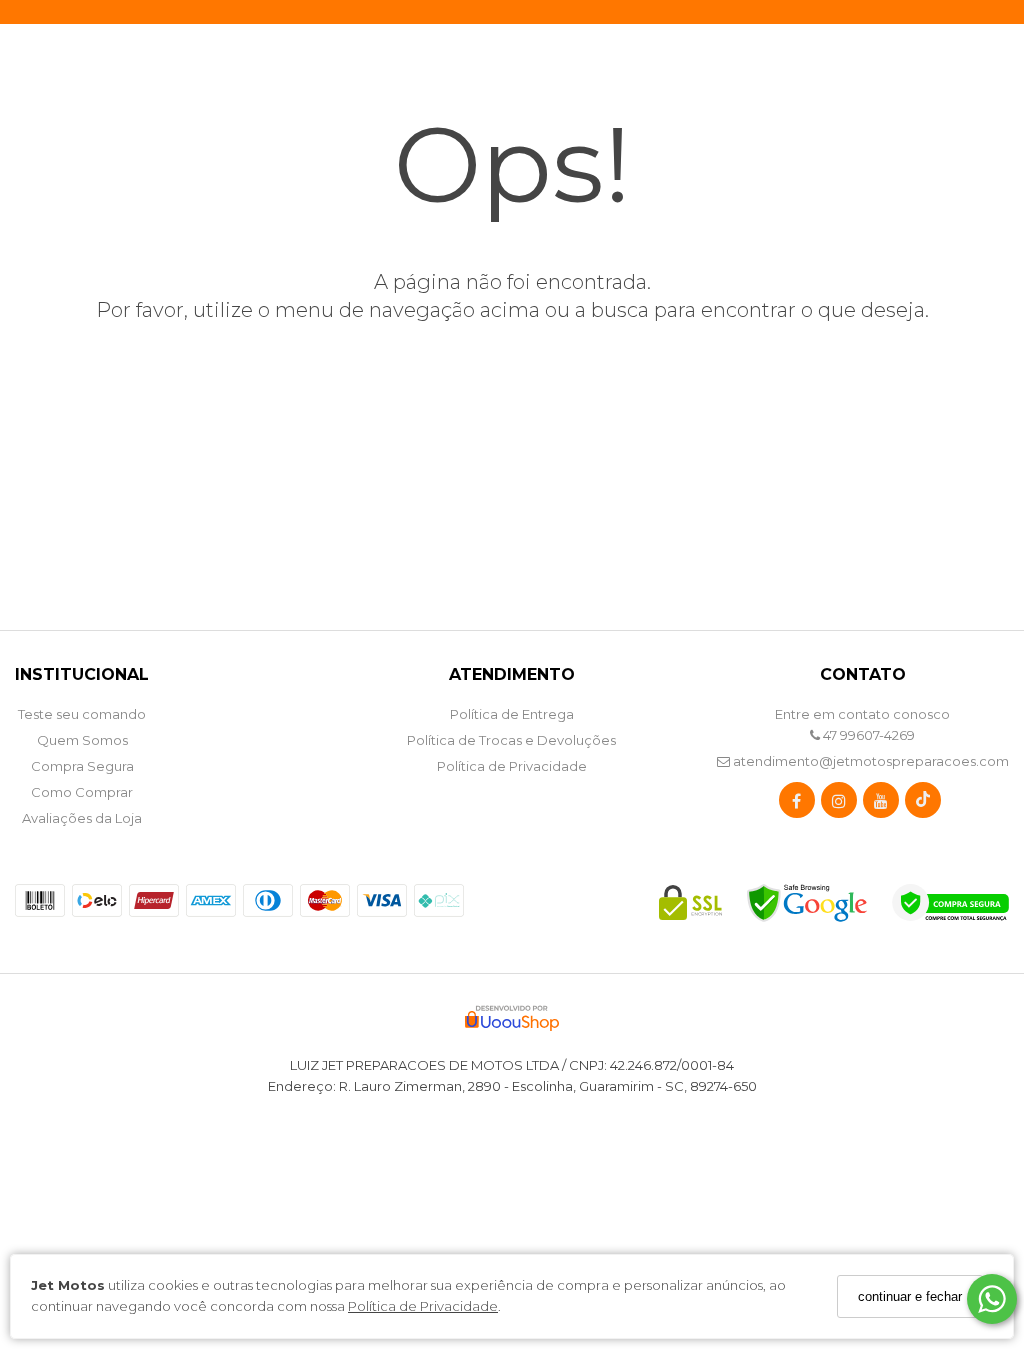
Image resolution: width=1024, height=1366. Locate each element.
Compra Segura (82, 766)
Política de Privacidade (423, 1306)
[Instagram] (839, 804)
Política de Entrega (512, 714)
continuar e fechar (910, 1296)
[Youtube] (881, 804)
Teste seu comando (82, 714)
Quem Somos (82, 740)
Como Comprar (82, 792)
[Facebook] (797, 804)
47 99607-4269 (867, 735)
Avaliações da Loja (82, 818)
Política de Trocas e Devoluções (511, 740)
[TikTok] (923, 804)
